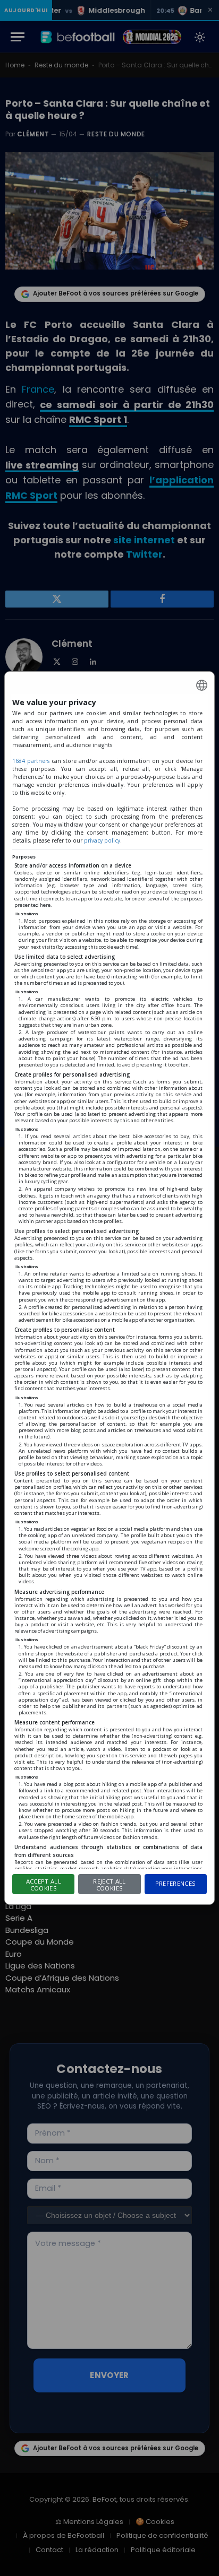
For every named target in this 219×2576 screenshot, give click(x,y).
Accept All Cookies (44, 1885)
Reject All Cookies (109, 1885)
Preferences (176, 1883)
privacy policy (102, 840)
